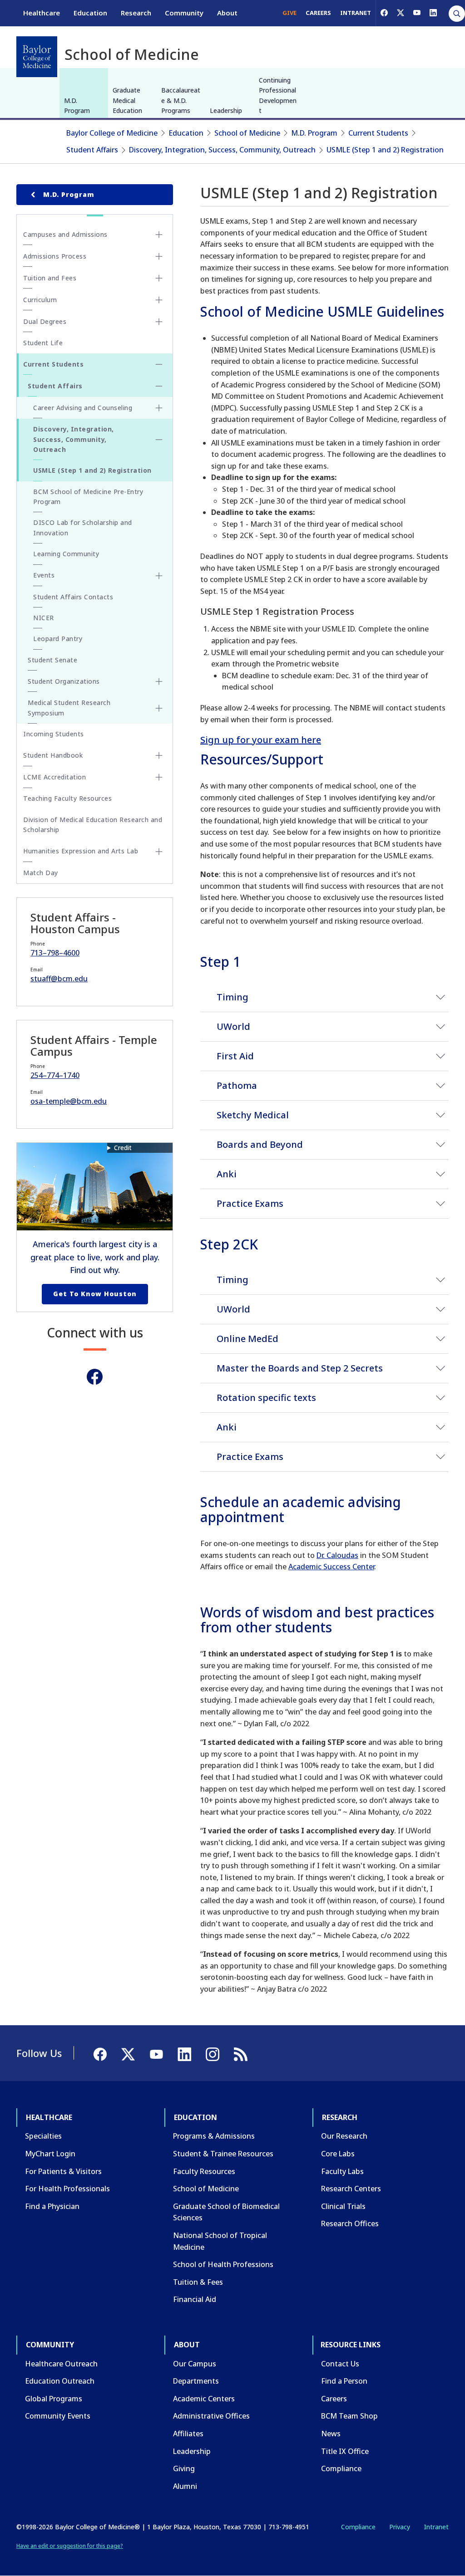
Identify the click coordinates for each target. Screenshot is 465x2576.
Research (136, 13)
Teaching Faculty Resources (67, 798)
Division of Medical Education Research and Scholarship (93, 825)
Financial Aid (195, 2299)
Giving (184, 2468)
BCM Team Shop (349, 2416)
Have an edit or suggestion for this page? (70, 2546)
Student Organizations (64, 681)
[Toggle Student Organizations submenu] (159, 681)
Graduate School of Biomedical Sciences (226, 2212)
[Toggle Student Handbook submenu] (159, 755)
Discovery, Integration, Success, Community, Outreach (222, 150)
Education (90, 13)
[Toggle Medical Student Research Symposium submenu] (159, 708)
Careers (334, 2399)
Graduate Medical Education (127, 100)
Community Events (58, 2416)
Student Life (43, 343)
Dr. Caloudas (337, 1555)
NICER (44, 618)
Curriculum (40, 300)
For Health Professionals (67, 2189)
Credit (123, 1148)
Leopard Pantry (58, 639)
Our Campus (195, 2364)
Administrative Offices (211, 2416)
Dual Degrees (45, 321)
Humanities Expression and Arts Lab (81, 851)
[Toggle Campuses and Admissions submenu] (159, 235)
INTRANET (356, 13)
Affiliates (188, 2434)
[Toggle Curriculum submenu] (159, 300)
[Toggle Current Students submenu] (159, 364)
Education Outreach (60, 2381)
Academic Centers (204, 2399)
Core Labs (338, 2154)
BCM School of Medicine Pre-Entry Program (88, 497)
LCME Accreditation (54, 777)
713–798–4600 (55, 953)
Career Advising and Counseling (83, 408)
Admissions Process (55, 256)
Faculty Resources (204, 2171)
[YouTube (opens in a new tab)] (417, 13)
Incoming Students (54, 734)
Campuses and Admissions (65, 234)
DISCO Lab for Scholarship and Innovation (83, 527)
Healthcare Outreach (61, 2364)
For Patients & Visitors (63, 2171)
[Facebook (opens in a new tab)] (384, 13)
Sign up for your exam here (261, 740)
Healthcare (42, 13)
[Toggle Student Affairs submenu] (159, 386)
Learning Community (66, 554)
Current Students (378, 133)
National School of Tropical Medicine (220, 2241)
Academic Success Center (331, 1567)
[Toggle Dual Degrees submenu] (159, 322)
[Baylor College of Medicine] (37, 57)
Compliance (341, 2468)
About (227, 13)
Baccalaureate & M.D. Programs (181, 100)
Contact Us (340, 2364)
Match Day (41, 873)
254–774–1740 (55, 1075)
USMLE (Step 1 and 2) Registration (385, 150)
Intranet (436, 2527)
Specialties (43, 2136)
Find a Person (344, 2381)
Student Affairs (92, 150)
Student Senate (52, 660)
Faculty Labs (342, 2171)
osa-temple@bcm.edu (69, 1101)
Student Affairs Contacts (73, 597)
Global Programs (54, 2399)
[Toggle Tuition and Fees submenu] (159, 278)
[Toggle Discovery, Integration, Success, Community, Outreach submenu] (159, 440)
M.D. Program (77, 105)
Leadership (226, 110)
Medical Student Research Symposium (69, 708)
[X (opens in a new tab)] (401, 13)
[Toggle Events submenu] (159, 576)
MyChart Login (50, 2154)
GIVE (289, 13)
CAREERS (318, 13)
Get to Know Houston (95, 1294)
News (331, 2434)
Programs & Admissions (214, 2136)
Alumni (185, 2486)
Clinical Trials (343, 2206)
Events (44, 575)
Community (184, 13)
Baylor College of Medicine (112, 133)
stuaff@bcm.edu (59, 979)
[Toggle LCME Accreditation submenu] (159, 777)
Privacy (400, 2527)
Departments (196, 2381)
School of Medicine (247, 133)
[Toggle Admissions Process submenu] (159, 256)
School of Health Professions (223, 2264)
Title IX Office (345, 2451)
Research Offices (350, 2223)
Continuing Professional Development (278, 95)
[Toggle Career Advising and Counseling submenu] (159, 408)
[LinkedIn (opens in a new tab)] (433, 13)
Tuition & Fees (198, 2282)
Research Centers (351, 2189)
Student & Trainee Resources (223, 2154)
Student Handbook (53, 755)
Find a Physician (52, 2206)
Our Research (344, 2136)
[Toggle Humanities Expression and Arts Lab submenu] (159, 852)
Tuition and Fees (50, 278)
